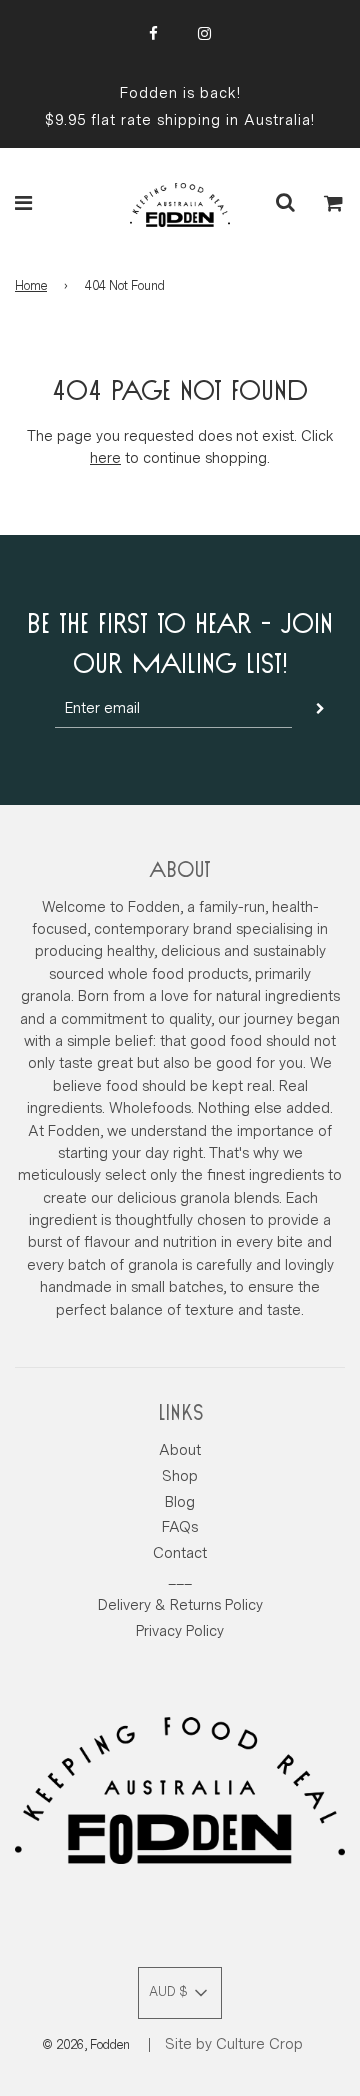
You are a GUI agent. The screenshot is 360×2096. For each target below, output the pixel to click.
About (180, 1450)
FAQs (180, 1527)
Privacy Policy (180, 1631)
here (105, 458)
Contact (180, 1553)
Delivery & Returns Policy (180, 1605)
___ (180, 1579)
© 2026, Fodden (86, 2045)
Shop (180, 1476)
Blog (180, 1502)
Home (31, 286)
